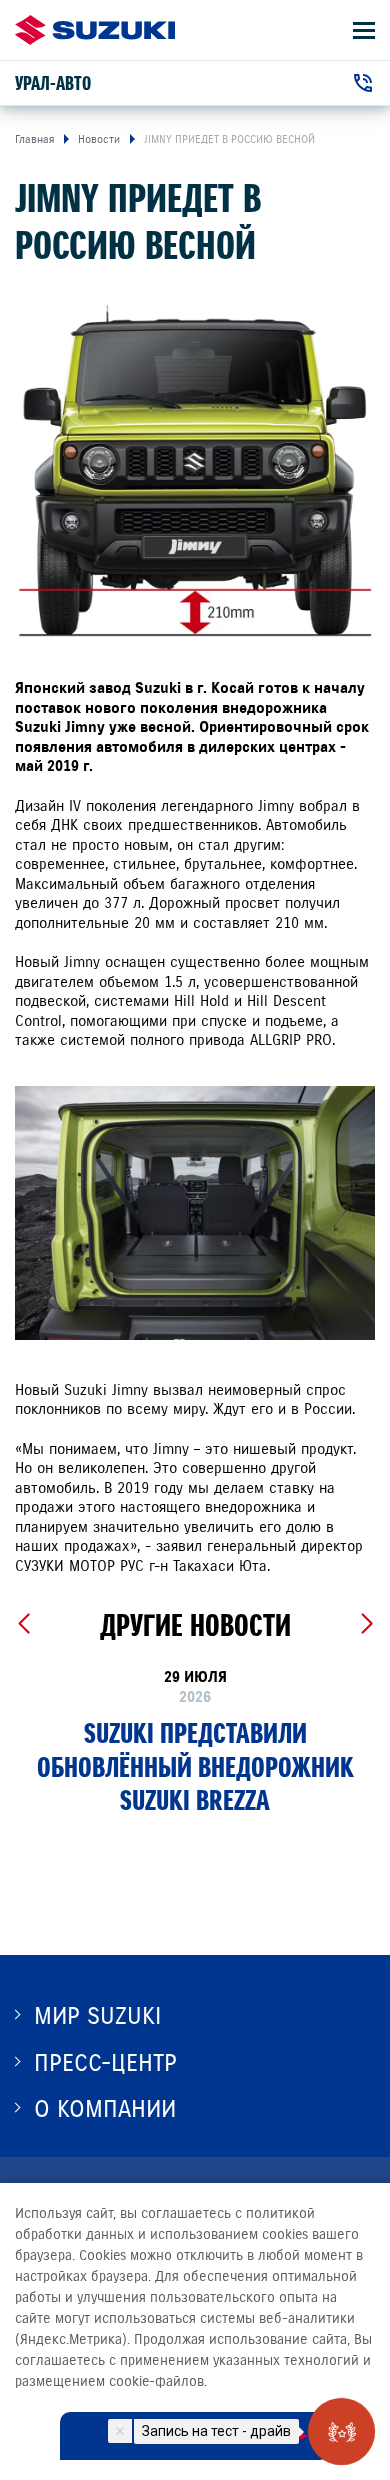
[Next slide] (366, 1624)
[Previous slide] (23, 1624)
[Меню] (364, 30)
